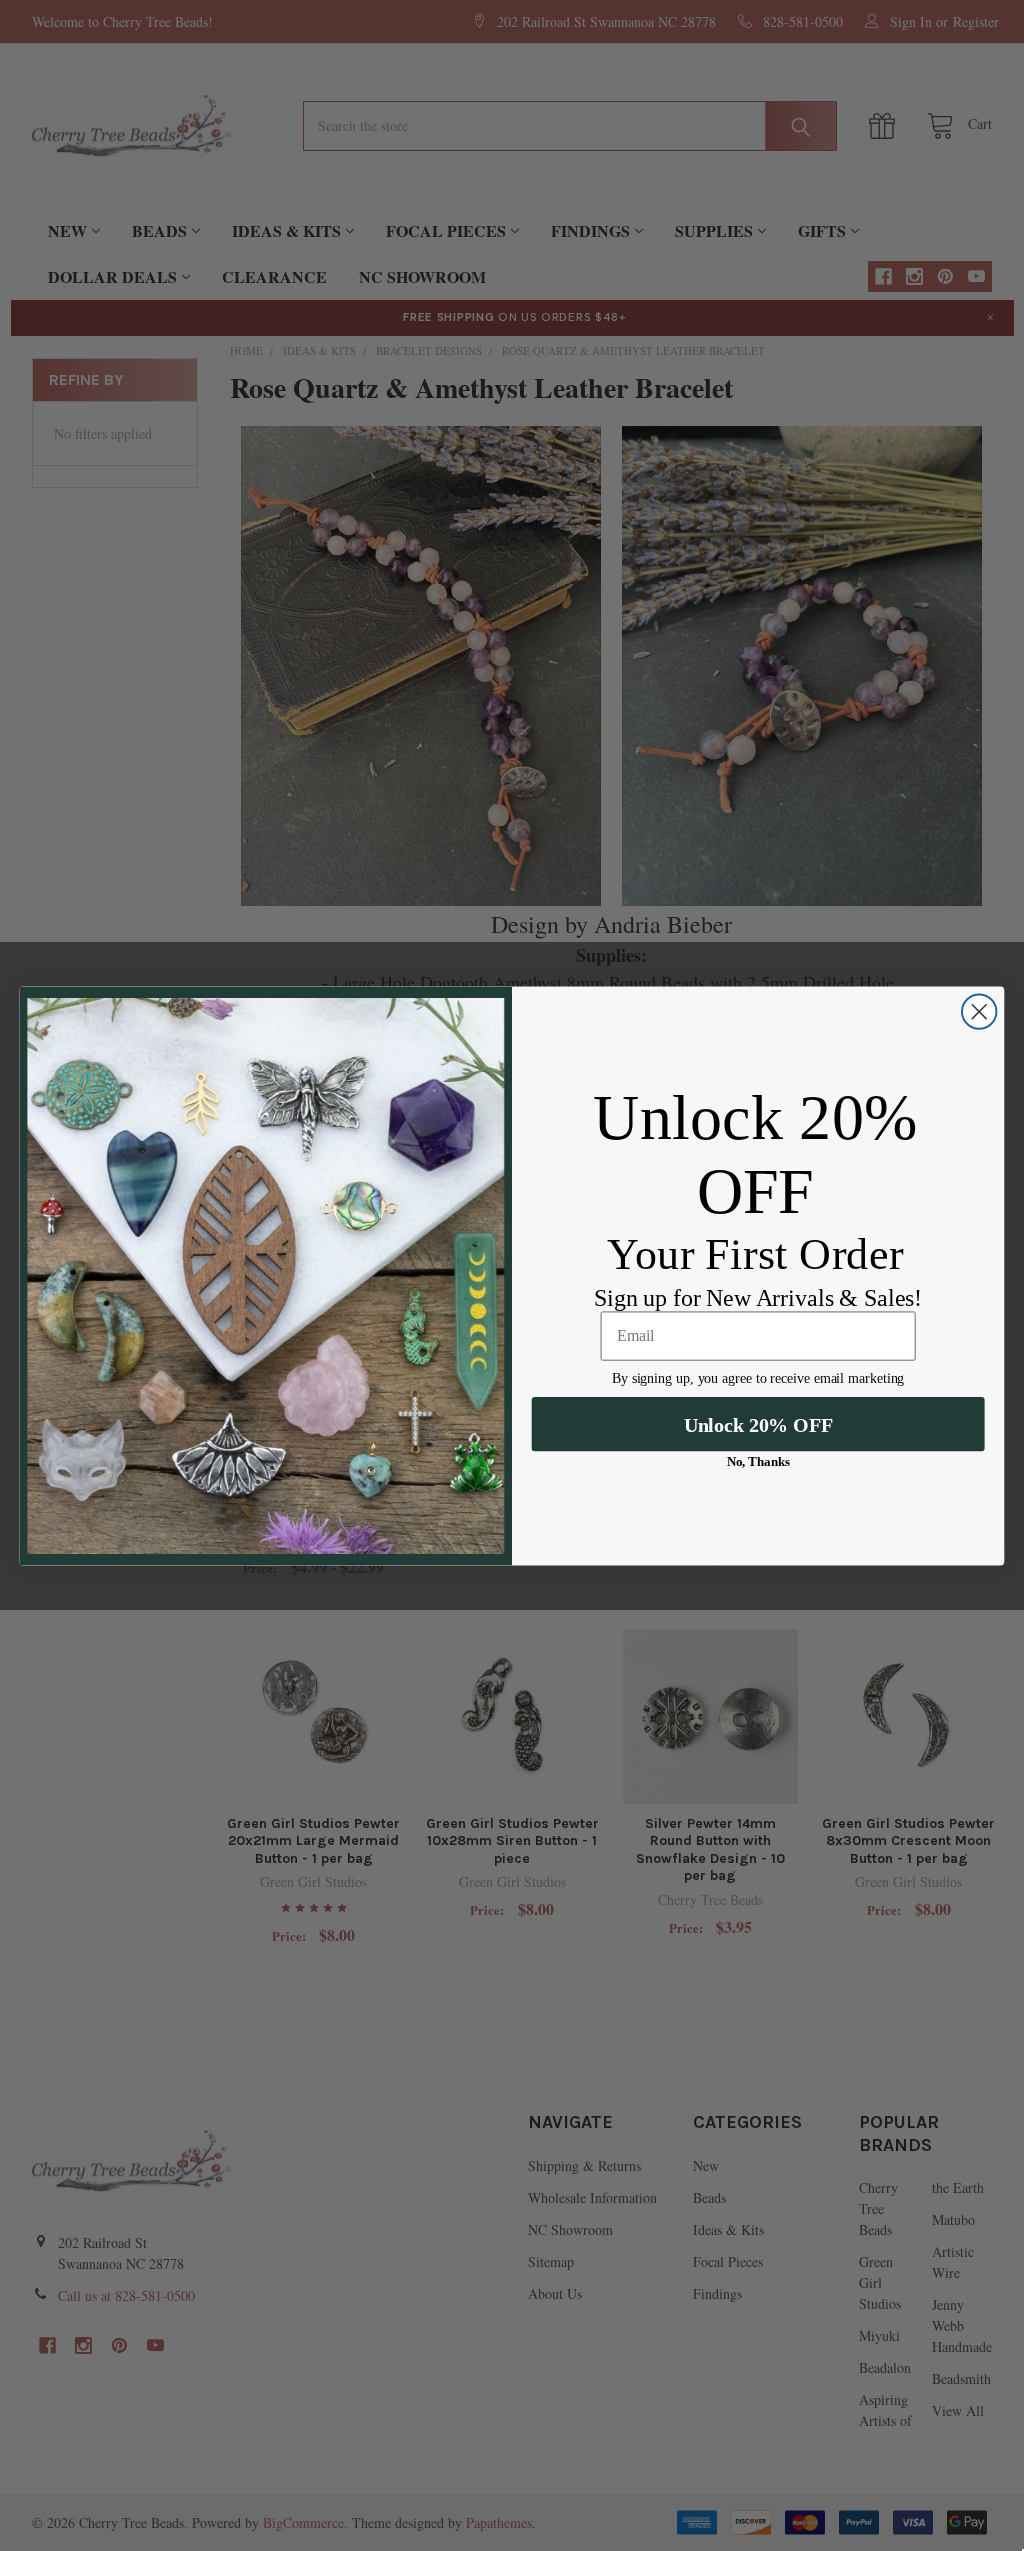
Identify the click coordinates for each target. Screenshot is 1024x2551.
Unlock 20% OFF (758, 1424)
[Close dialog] (979, 1011)
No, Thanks (758, 1461)
